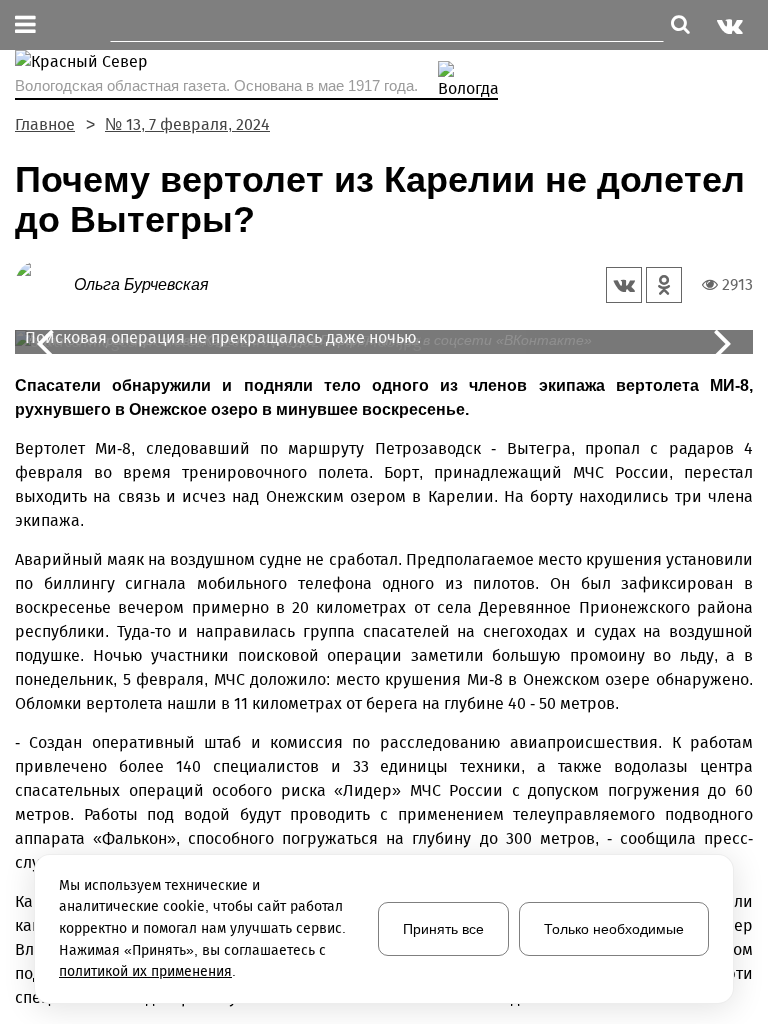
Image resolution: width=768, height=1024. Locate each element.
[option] (384, 342)
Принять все (443, 929)
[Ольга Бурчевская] (44, 283)
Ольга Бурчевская (141, 284)
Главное (45, 124)
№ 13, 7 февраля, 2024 (187, 124)
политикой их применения (145, 971)
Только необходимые (614, 929)
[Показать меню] (25, 25)
